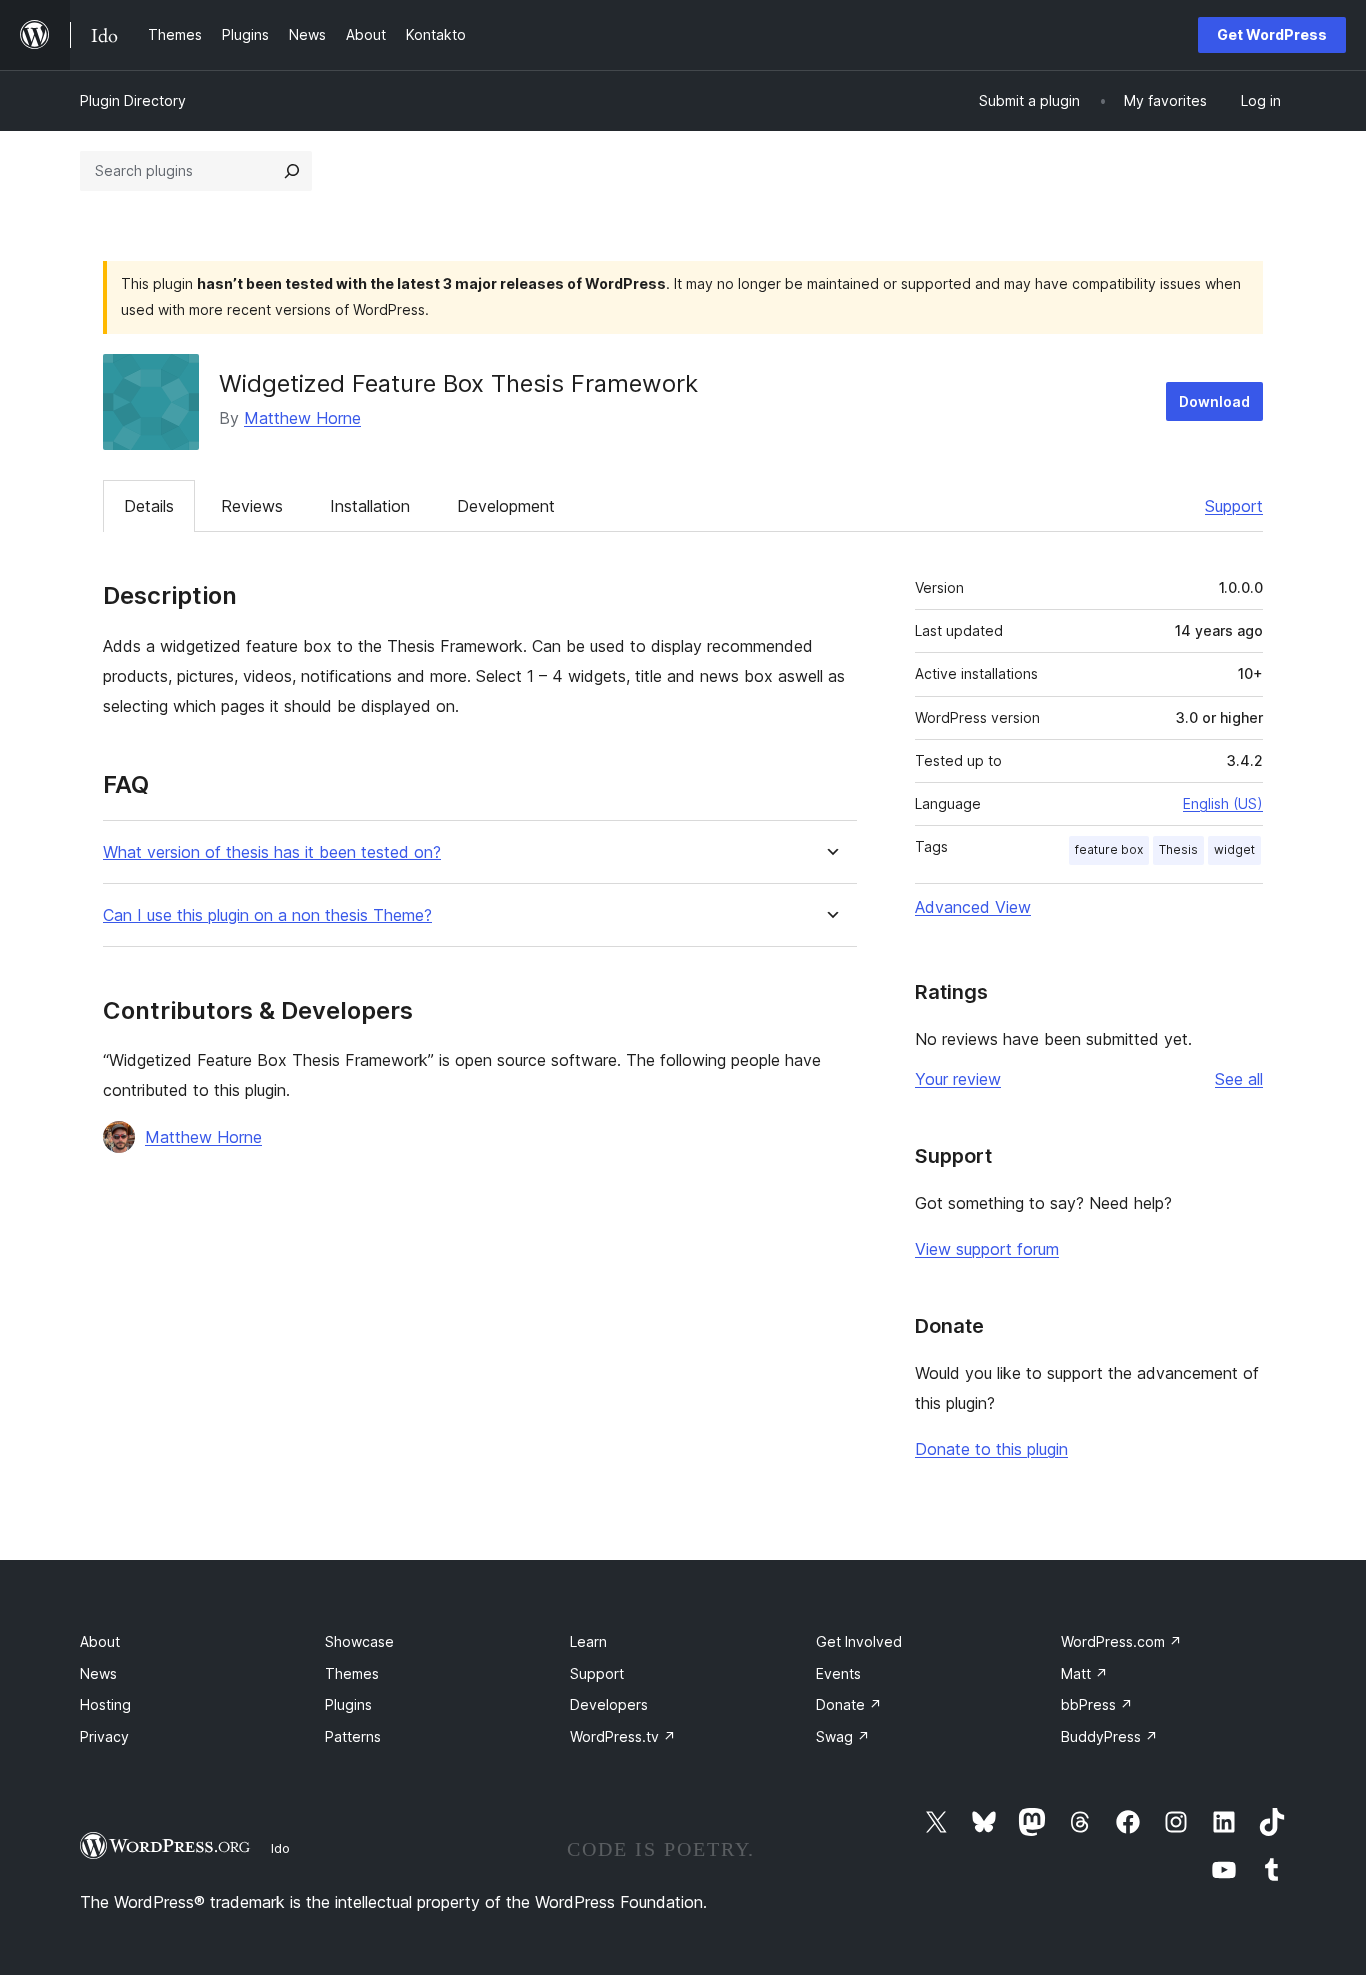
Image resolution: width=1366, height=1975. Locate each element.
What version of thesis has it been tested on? (272, 852)
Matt (1084, 1673)
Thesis (1178, 849)
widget (1234, 849)
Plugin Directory (133, 100)
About (100, 1641)
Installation (370, 506)
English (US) (1223, 803)
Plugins (348, 1704)
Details (149, 506)
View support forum (987, 1249)
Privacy (104, 1736)
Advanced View (973, 907)
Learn (588, 1641)
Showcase (359, 1641)
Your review (958, 1079)
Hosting (105, 1704)
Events (838, 1673)
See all (1239, 1079)
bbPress (1097, 1704)
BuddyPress (1109, 1736)
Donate (849, 1704)
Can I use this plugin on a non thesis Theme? (267, 915)
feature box (1109, 849)
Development (506, 506)
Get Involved (859, 1641)
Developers (609, 1704)
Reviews (252, 506)
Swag (843, 1736)
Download (1214, 401)
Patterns (353, 1736)
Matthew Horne (302, 418)
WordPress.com (1121, 1641)
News (98, 1673)
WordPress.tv (623, 1736)
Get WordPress (1272, 34)
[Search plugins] (292, 171)
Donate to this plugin (991, 1449)
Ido (280, 1848)
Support (1234, 506)
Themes (352, 1673)
